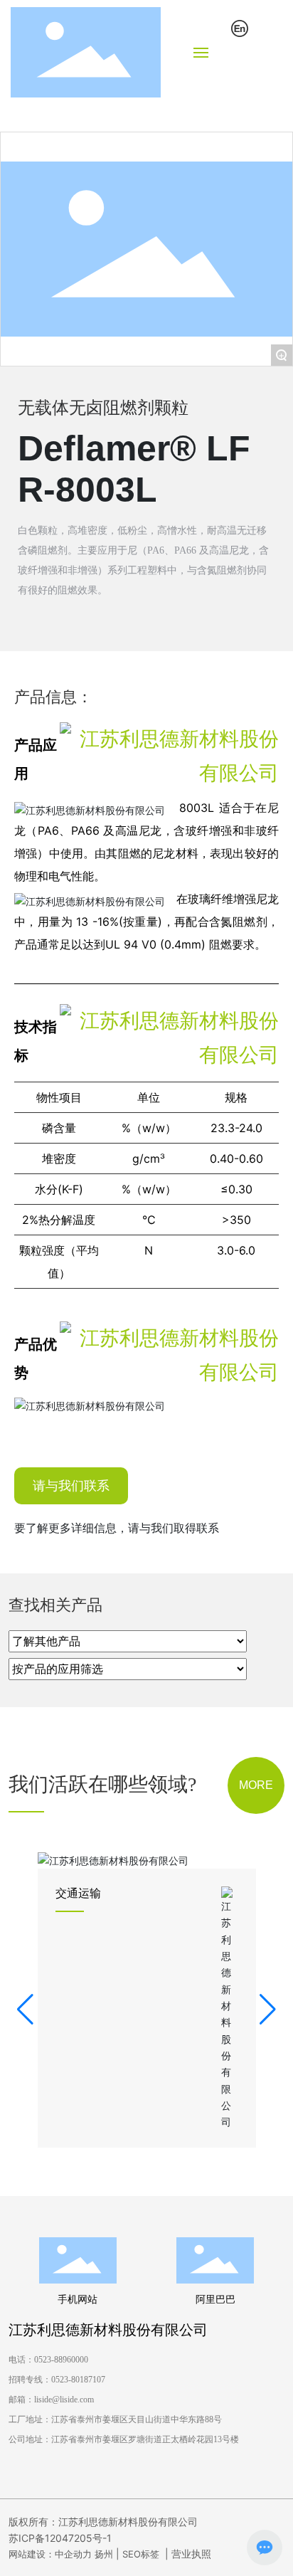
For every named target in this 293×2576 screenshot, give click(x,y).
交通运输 (78, 1893)
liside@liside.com (64, 2400)
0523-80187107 (78, 2380)
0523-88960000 (63, 2360)
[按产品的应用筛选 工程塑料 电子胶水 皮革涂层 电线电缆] (128, 1669)
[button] (25, 2010)
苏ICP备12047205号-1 (60, 2538)
